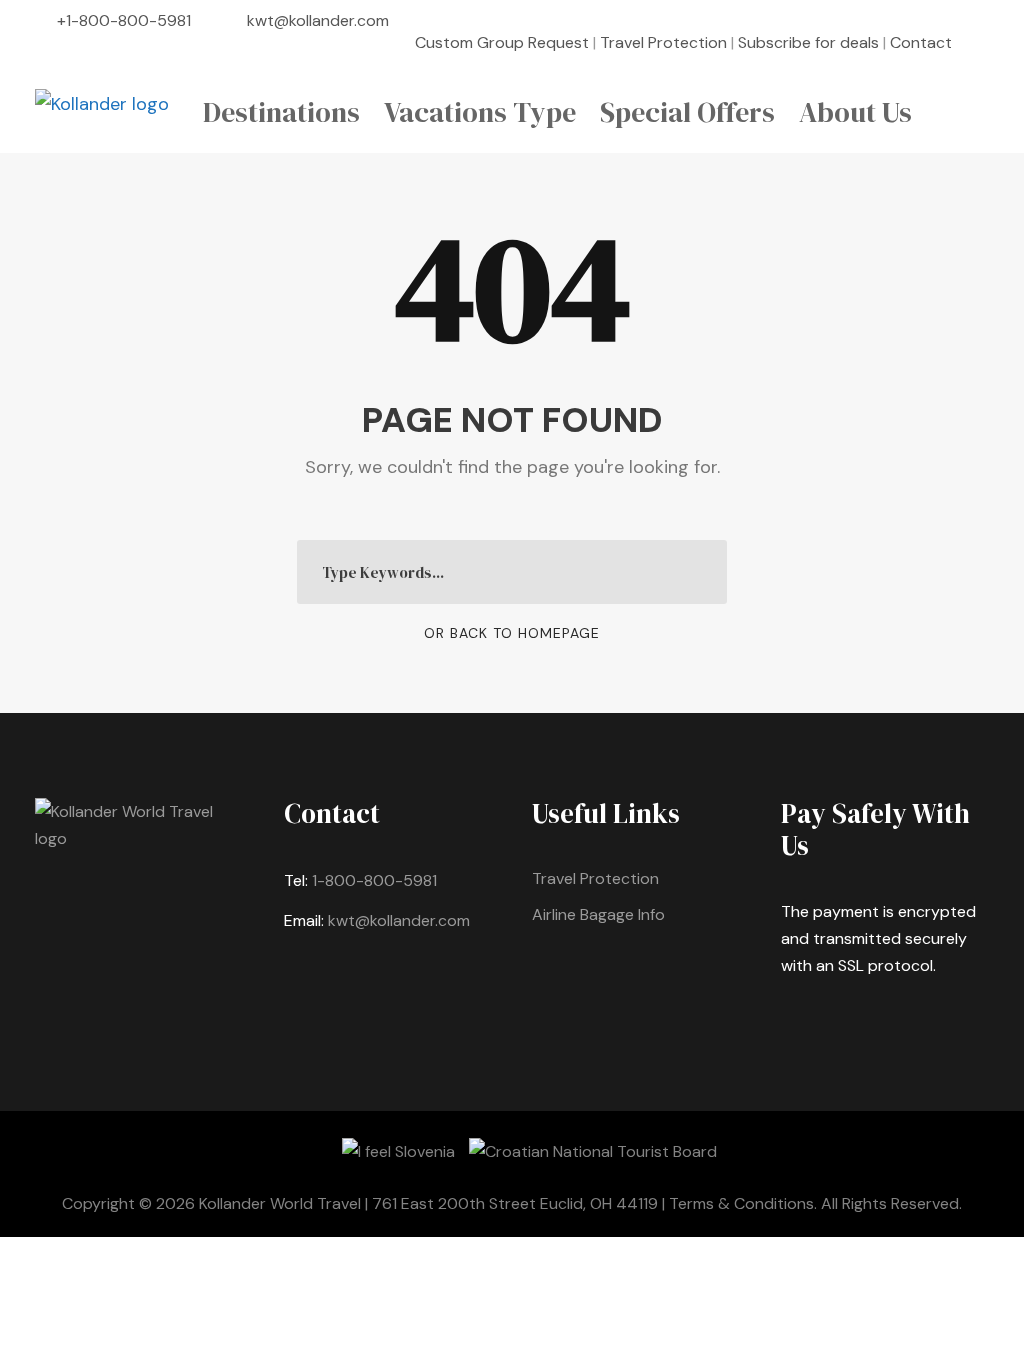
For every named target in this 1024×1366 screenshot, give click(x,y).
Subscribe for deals (808, 42)
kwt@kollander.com (318, 20)
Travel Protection (663, 42)
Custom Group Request (502, 42)
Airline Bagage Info (598, 914)
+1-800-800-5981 (124, 20)
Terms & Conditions (741, 1203)
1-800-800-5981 (374, 880)
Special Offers (687, 112)
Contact (921, 42)
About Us (855, 112)
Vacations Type (480, 112)
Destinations (281, 112)
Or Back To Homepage (512, 633)
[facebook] (983, 42)
